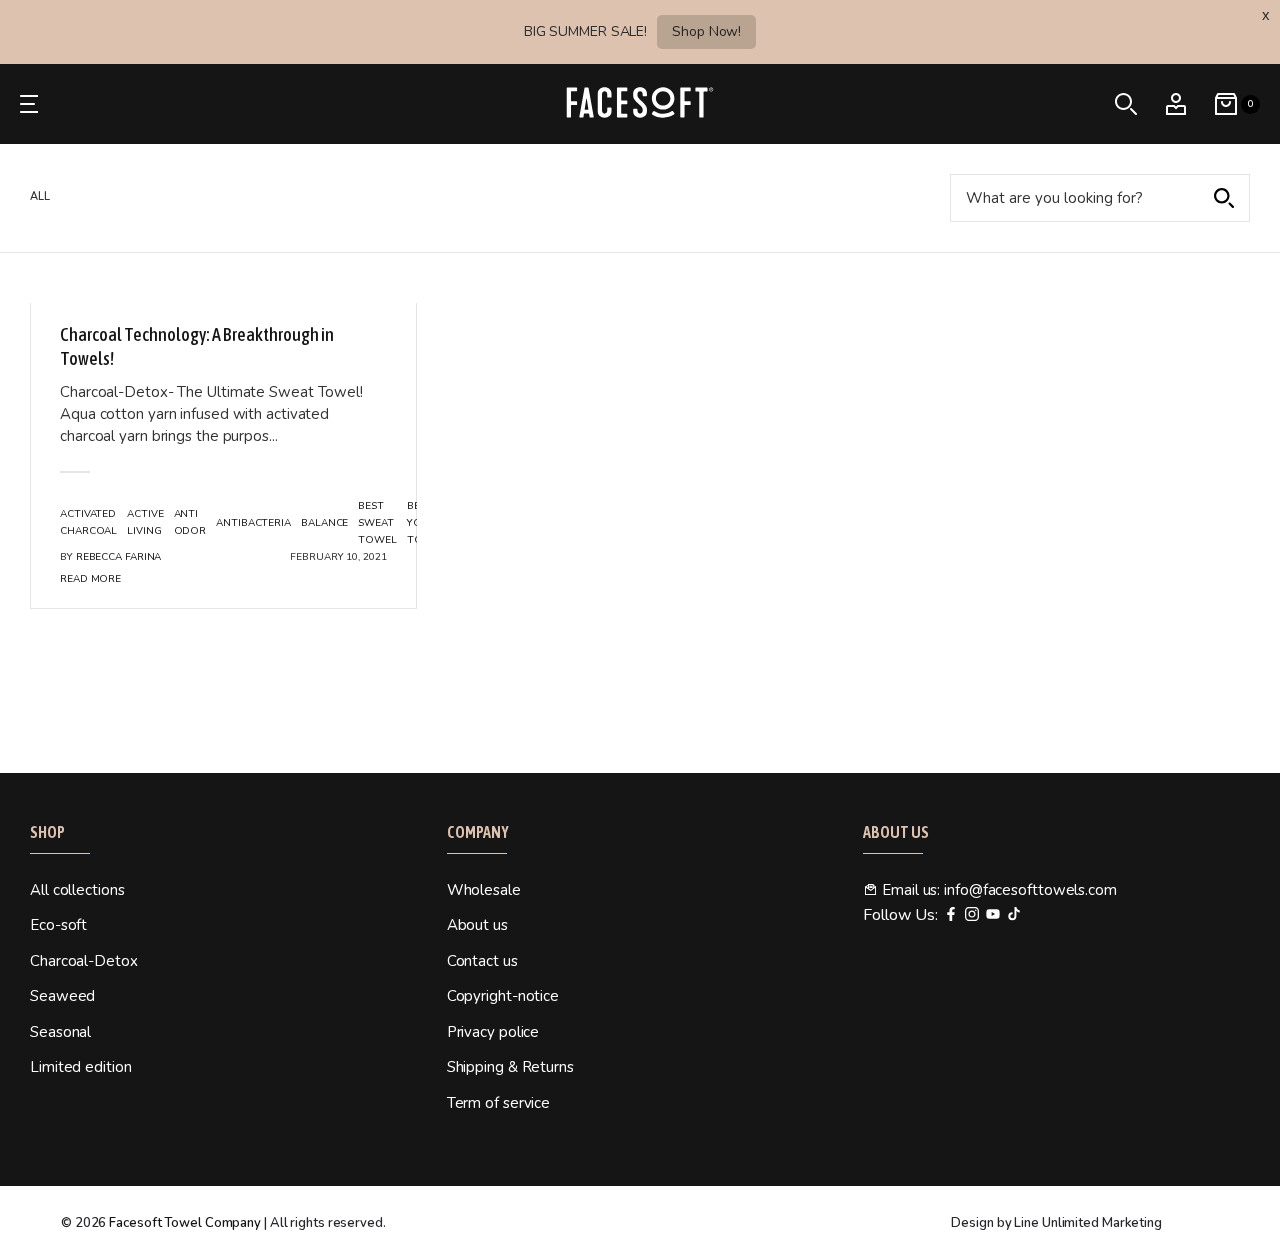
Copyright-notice (503, 996)
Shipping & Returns (510, 1067)
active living (145, 522)
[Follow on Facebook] (951, 915)
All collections (77, 890)
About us (477, 925)
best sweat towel (377, 523)
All (40, 196)
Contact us (482, 961)
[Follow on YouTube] (993, 915)
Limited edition (81, 1067)
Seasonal (60, 1032)
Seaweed (62, 996)
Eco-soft (58, 925)
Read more (90, 579)
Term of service (499, 1103)
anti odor (190, 522)
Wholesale (484, 890)
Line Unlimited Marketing (1088, 1223)
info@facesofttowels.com (1030, 890)
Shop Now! (706, 31)
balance (324, 523)
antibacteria (253, 523)
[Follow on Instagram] (972, 915)
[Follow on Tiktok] (1014, 915)
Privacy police (493, 1032)
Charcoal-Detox (84, 961)
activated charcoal (88, 522)
